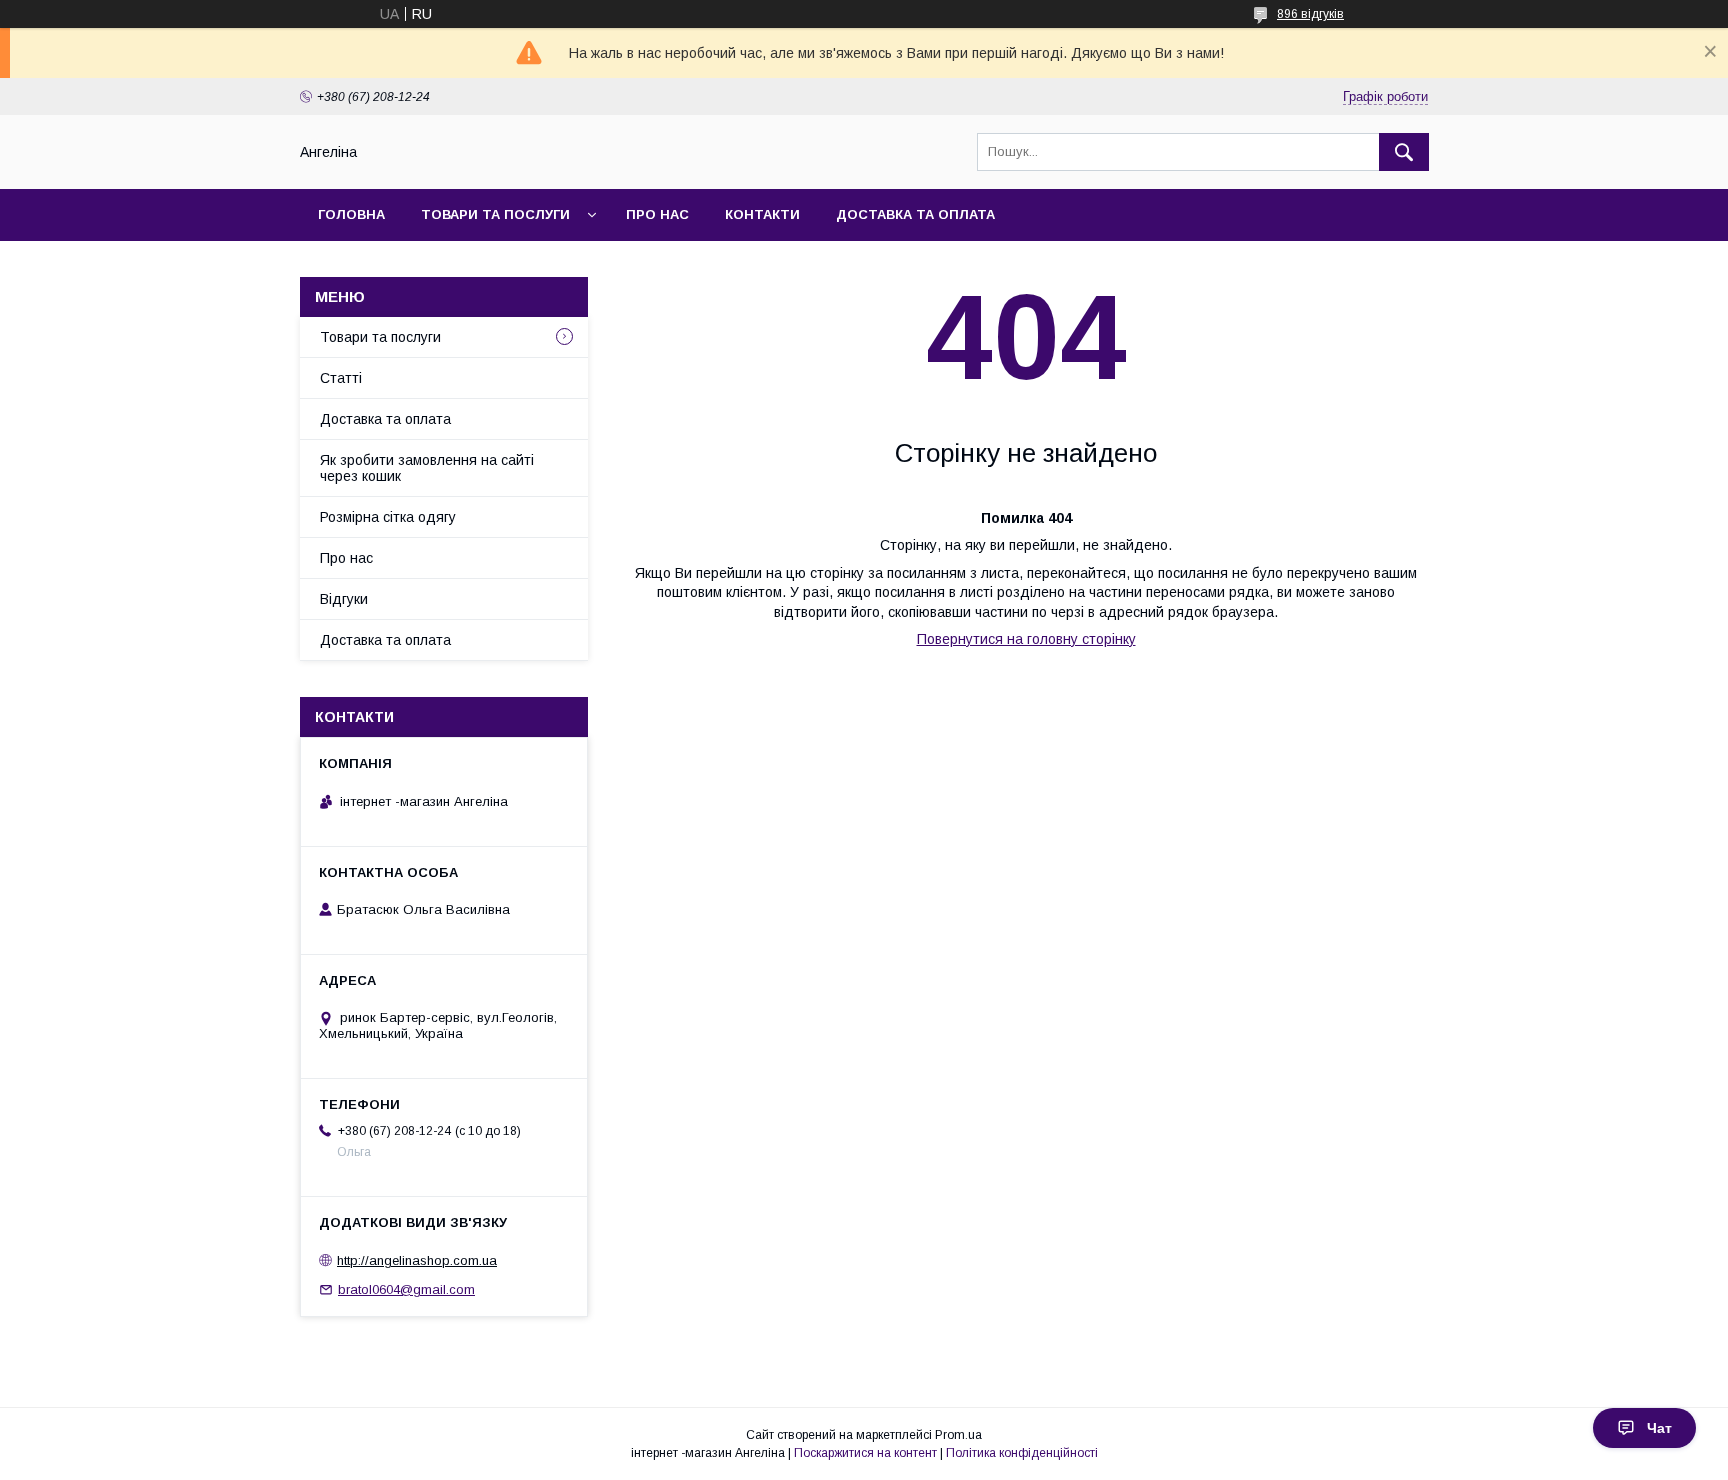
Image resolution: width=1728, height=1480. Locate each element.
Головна (351, 214)
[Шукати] (1404, 152)
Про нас (657, 214)
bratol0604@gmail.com (406, 1289)
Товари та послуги (495, 214)
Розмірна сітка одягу (388, 517)
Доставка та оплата (915, 214)
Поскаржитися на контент (865, 1453)
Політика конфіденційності (1022, 1453)
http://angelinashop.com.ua (417, 1260)
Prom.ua (958, 1435)
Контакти (762, 214)
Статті (341, 378)
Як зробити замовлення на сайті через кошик (427, 468)
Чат (1659, 1428)
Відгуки (344, 599)
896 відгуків (1310, 14)
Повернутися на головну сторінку (1026, 639)
